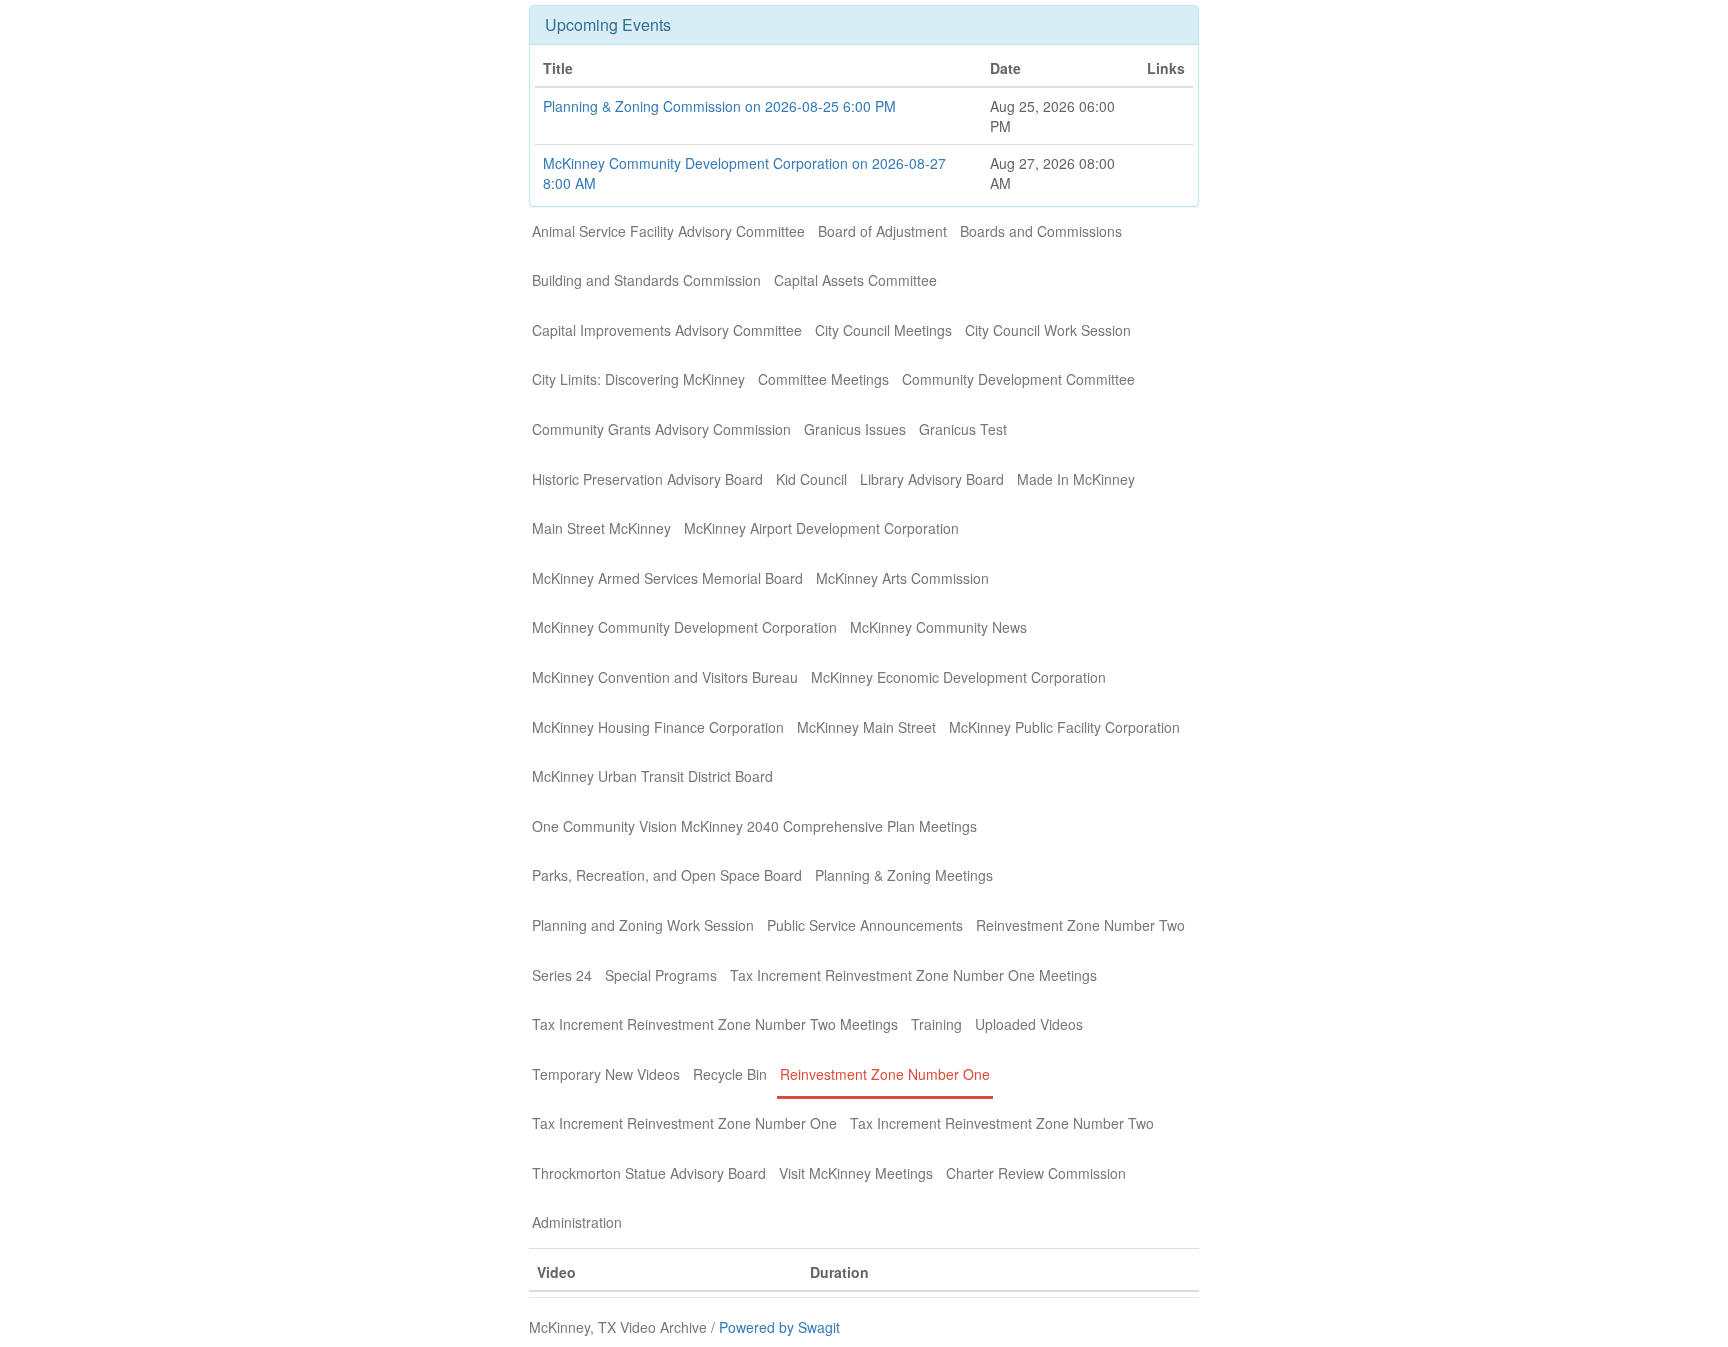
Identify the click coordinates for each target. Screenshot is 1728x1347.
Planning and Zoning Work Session (643, 925)
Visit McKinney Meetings (856, 1173)
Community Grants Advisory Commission (661, 429)
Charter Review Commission (1036, 1173)
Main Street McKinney (601, 528)
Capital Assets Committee (855, 280)
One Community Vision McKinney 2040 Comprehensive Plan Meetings (754, 826)
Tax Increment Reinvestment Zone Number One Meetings (913, 975)
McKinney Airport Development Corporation (821, 528)
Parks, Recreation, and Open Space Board (667, 875)
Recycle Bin (730, 1074)
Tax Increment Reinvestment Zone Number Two (1002, 1123)
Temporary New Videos (606, 1074)
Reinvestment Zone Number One (885, 1074)
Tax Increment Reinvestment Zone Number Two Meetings (715, 1024)
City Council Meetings (883, 330)
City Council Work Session (1048, 330)
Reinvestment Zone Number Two (1080, 925)
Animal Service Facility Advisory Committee (668, 231)
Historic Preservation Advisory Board (647, 479)
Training (936, 1024)
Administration (577, 1222)
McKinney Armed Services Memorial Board (667, 578)
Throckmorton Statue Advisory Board (649, 1173)
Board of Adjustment (882, 231)
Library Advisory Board (932, 479)
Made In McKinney (1076, 479)
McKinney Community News (938, 627)
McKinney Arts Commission (902, 578)
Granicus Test (963, 429)
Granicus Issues (855, 429)
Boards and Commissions (1041, 231)
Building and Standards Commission (646, 280)
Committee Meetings (823, 379)
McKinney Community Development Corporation (684, 627)
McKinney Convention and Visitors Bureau (665, 677)
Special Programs (661, 975)
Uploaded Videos (1029, 1024)
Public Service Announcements (865, 925)
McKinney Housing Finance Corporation (658, 727)
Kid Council (811, 479)
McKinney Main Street (866, 727)
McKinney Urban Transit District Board (652, 776)
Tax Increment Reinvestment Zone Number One (684, 1123)
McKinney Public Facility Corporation (1064, 727)
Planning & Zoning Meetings (904, 875)
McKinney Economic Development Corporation (958, 677)
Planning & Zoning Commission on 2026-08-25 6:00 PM (719, 106)
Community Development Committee (1018, 379)
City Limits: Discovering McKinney (638, 379)
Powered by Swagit (779, 1327)
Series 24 (562, 975)
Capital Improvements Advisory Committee (667, 330)
